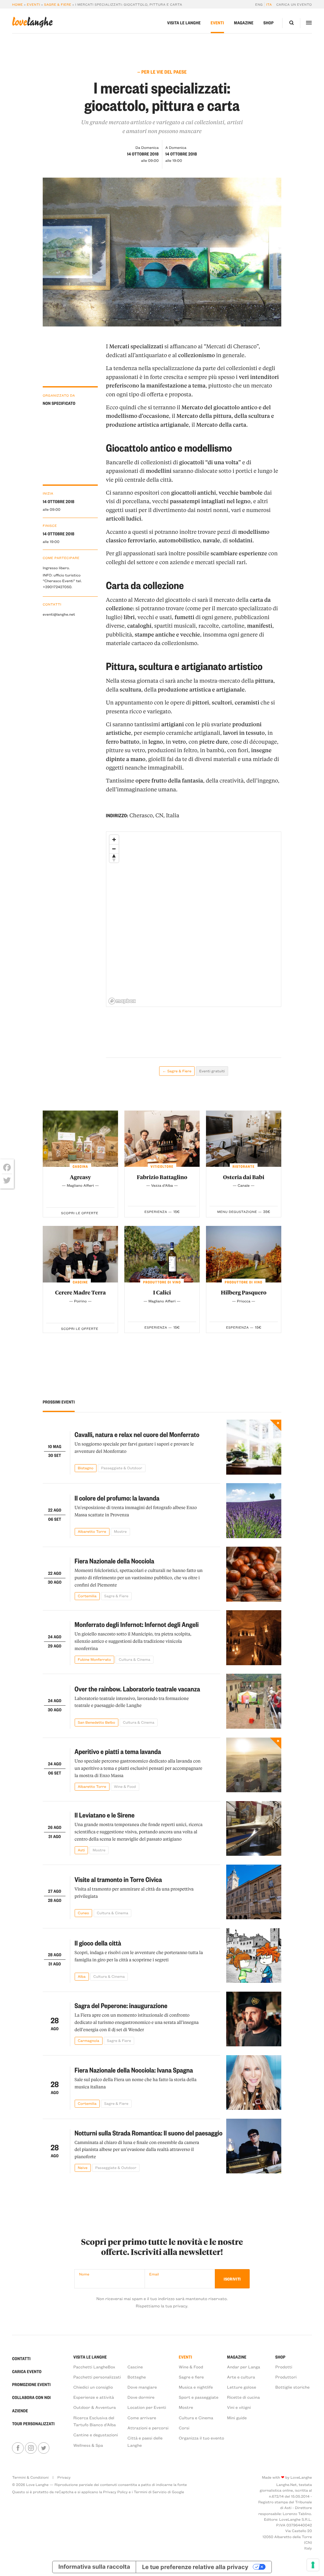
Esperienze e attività (94, 2397)
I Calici (162, 1293)
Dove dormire (141, 2397)
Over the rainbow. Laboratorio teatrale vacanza (137, 1689)
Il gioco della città (98, 1943)
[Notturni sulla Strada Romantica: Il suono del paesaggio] (254, 2146)
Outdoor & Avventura (95, 2407)
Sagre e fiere (191, 2377)
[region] (194, 919)
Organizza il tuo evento (201, 2438)
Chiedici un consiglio (93, 2387)
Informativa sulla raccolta (94, 2567)
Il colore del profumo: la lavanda (117, 1498)
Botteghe (137, 2377)
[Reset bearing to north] (114, 858)
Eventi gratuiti (212, 1071)
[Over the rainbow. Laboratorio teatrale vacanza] (254, 1701)
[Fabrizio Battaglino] (162, 1139)
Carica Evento (27, 2372)
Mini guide (237, 2418)
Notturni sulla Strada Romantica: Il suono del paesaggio (149, 2133)
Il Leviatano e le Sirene (105, 1815)
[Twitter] (7, 1180)
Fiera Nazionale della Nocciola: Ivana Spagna (134, 2070)
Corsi (184, 2428)
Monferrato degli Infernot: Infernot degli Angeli (137, 1624)
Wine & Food (191, 2367)
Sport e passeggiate (199, 2397)
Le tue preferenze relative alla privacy (195, 2567)
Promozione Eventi (31, 2385)
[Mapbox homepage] (122, 1001)
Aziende (20, 2411)
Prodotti (284, 2367)
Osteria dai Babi (244, 1177)
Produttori (286, 2377)
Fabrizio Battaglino (162, 1177)
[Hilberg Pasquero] (244, 1254)
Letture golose (242, 2387)
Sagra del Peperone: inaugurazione (121, 2006)
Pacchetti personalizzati (97, 2377)
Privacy (64, 2477)
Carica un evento (294, 4)
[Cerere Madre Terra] (80, 1254)
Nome (84, 2274)
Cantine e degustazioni (96, 2435)
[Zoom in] (114, 840)
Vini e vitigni (239, 2407)
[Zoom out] (114, 849)
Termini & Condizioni (30, 2477)
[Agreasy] (80, 1139)
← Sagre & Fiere (177, 1071)
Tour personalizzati (33, 2424)
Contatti (21, 2359)
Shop (269, 23)
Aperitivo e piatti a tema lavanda (118, 1751)
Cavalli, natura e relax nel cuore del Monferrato (137, 1434)
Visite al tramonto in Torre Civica (118, 1879)
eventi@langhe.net (59, 614)
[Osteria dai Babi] (244, 1139)
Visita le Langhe (184, 23)
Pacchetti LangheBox (94, 2367)
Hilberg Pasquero (244, 1293)
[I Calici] (162, 1254)
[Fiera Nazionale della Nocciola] (254, 1574)
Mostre (186, 2407)
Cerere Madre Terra (80, 1293)
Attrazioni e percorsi (148, 2428)
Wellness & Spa (88, 2445)
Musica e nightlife (196, 2387)
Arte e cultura (241, 2377)
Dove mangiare (142, 2387)
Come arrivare (142, 2418)
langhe (32, 22)
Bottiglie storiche (293, 2387)
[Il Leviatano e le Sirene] (254, 1829)
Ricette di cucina (244, 2397)
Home (17, 4)
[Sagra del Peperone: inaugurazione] (254, 2019)
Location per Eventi (147, 2407)
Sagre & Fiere (58, 4)
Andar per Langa (244, 2367)
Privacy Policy (115, 2492)
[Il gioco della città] (254, 1956)
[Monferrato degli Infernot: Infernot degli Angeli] (254, 1638)
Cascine (135, 2367)
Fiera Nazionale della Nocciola (115, 1561)
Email (154, 2274)
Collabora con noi (31, 2398)
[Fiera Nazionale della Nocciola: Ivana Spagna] (254, 2083)
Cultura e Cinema (196, 2418)
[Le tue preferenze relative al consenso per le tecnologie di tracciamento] (313, 2565)
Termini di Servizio (150, 2492)
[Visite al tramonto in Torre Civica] (254, 1892)
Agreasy (81, 1177)
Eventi (34, 4)
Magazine (244, 23)
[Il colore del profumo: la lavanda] (254, 1511)
